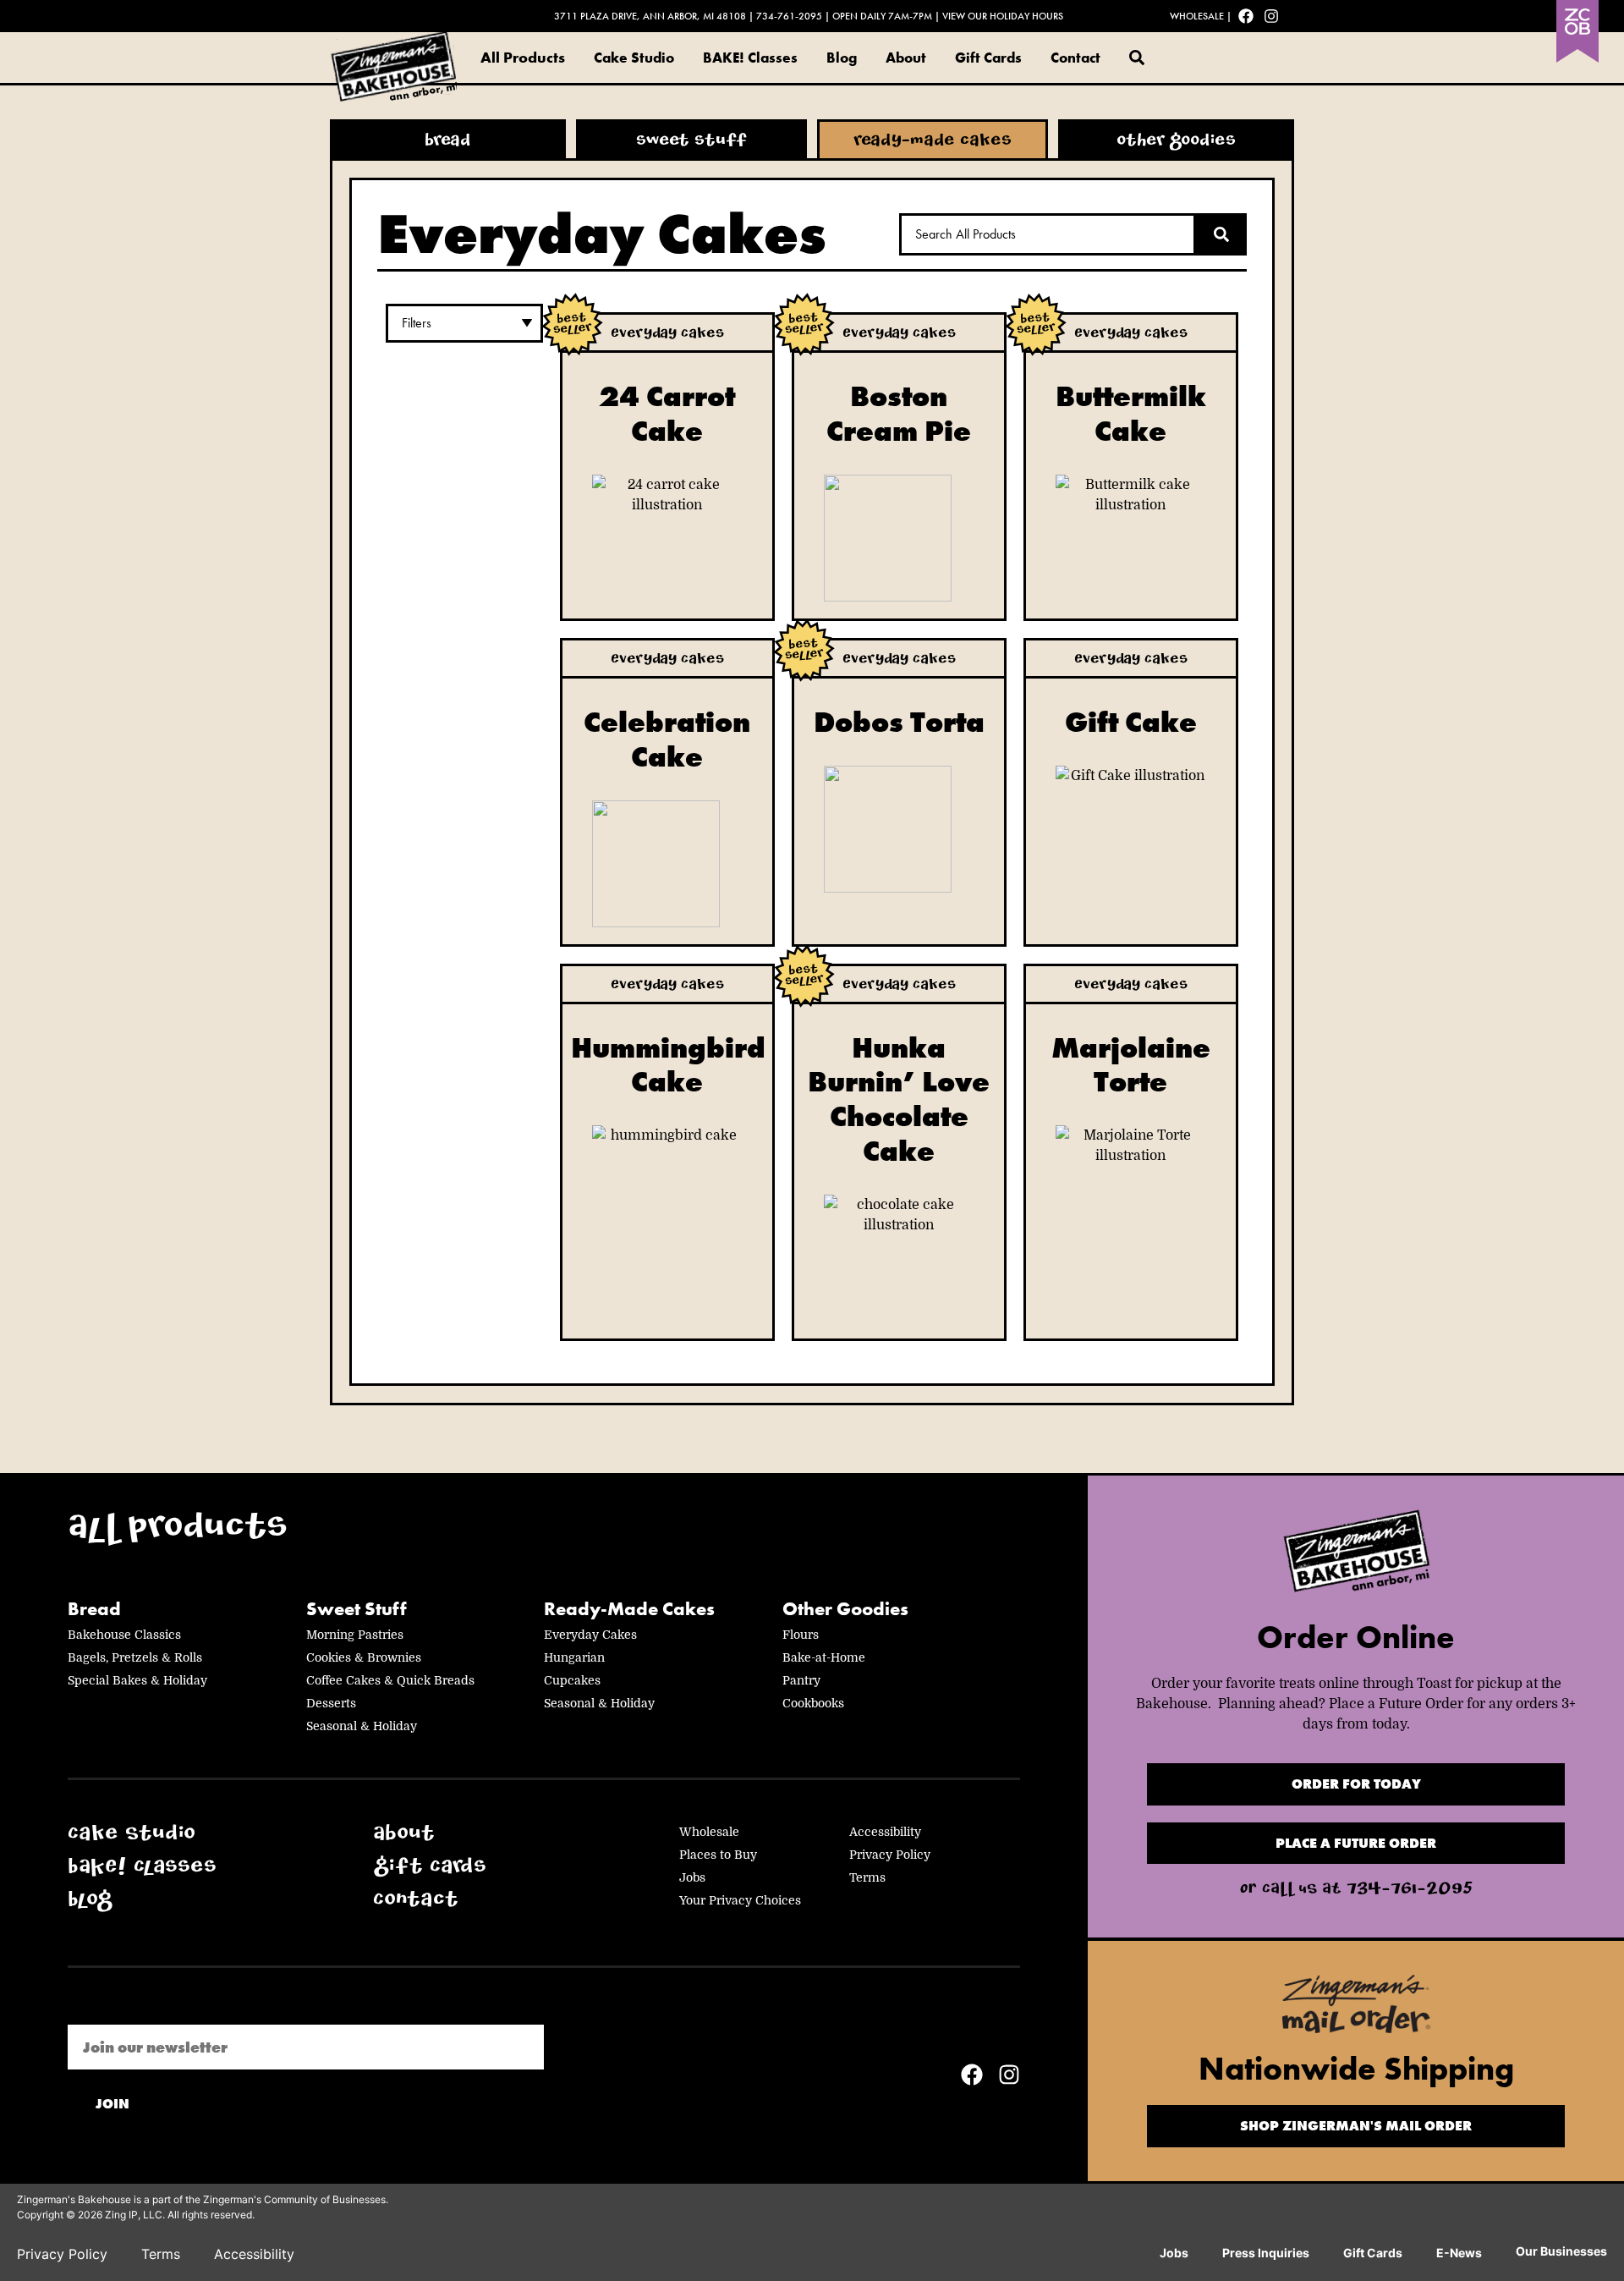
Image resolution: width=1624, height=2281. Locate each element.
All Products (523, 57)
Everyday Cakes (590, 1635)
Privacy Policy (890, 1855)
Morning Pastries (355, 1635)
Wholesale (1197, 16)
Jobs (692, 1877)
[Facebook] (1246, 16)
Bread (94, 1609)
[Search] (1221, 234)
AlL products (178, 1531)
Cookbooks (813, 1703)
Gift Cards (988, 58)
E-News (1459, 2253)
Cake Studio (634, 58)
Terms (867, 1877)
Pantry (801, 1680)
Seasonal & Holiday (362, 1726)
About (906, 58)
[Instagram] (1271, 16)
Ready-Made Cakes (629, 1609)
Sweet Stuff (357, 1609)
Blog (842, 58)
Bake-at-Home (824, 1657)
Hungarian (574, 1657)
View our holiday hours (1003, 16)
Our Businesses (1561, 2251)
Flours (801, 1635)
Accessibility (885, 1832)
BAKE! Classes (750, 58)
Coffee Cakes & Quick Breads (390, 1680)
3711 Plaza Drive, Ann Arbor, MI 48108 (650, 16)
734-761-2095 (789, 16)
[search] (1137, 58)
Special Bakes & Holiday (137, 1680)
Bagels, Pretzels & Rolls (135, 1657)
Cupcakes (572, 1680)
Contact (1075, 58)
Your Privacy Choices (740, 1900)
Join (112, 2104)
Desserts (331, 1703)
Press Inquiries (1266, 2253)
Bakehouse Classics (124, 1635)
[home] (1356, 1555)
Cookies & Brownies (364, 1657)
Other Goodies (845, 1609)
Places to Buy (718, 1855)
